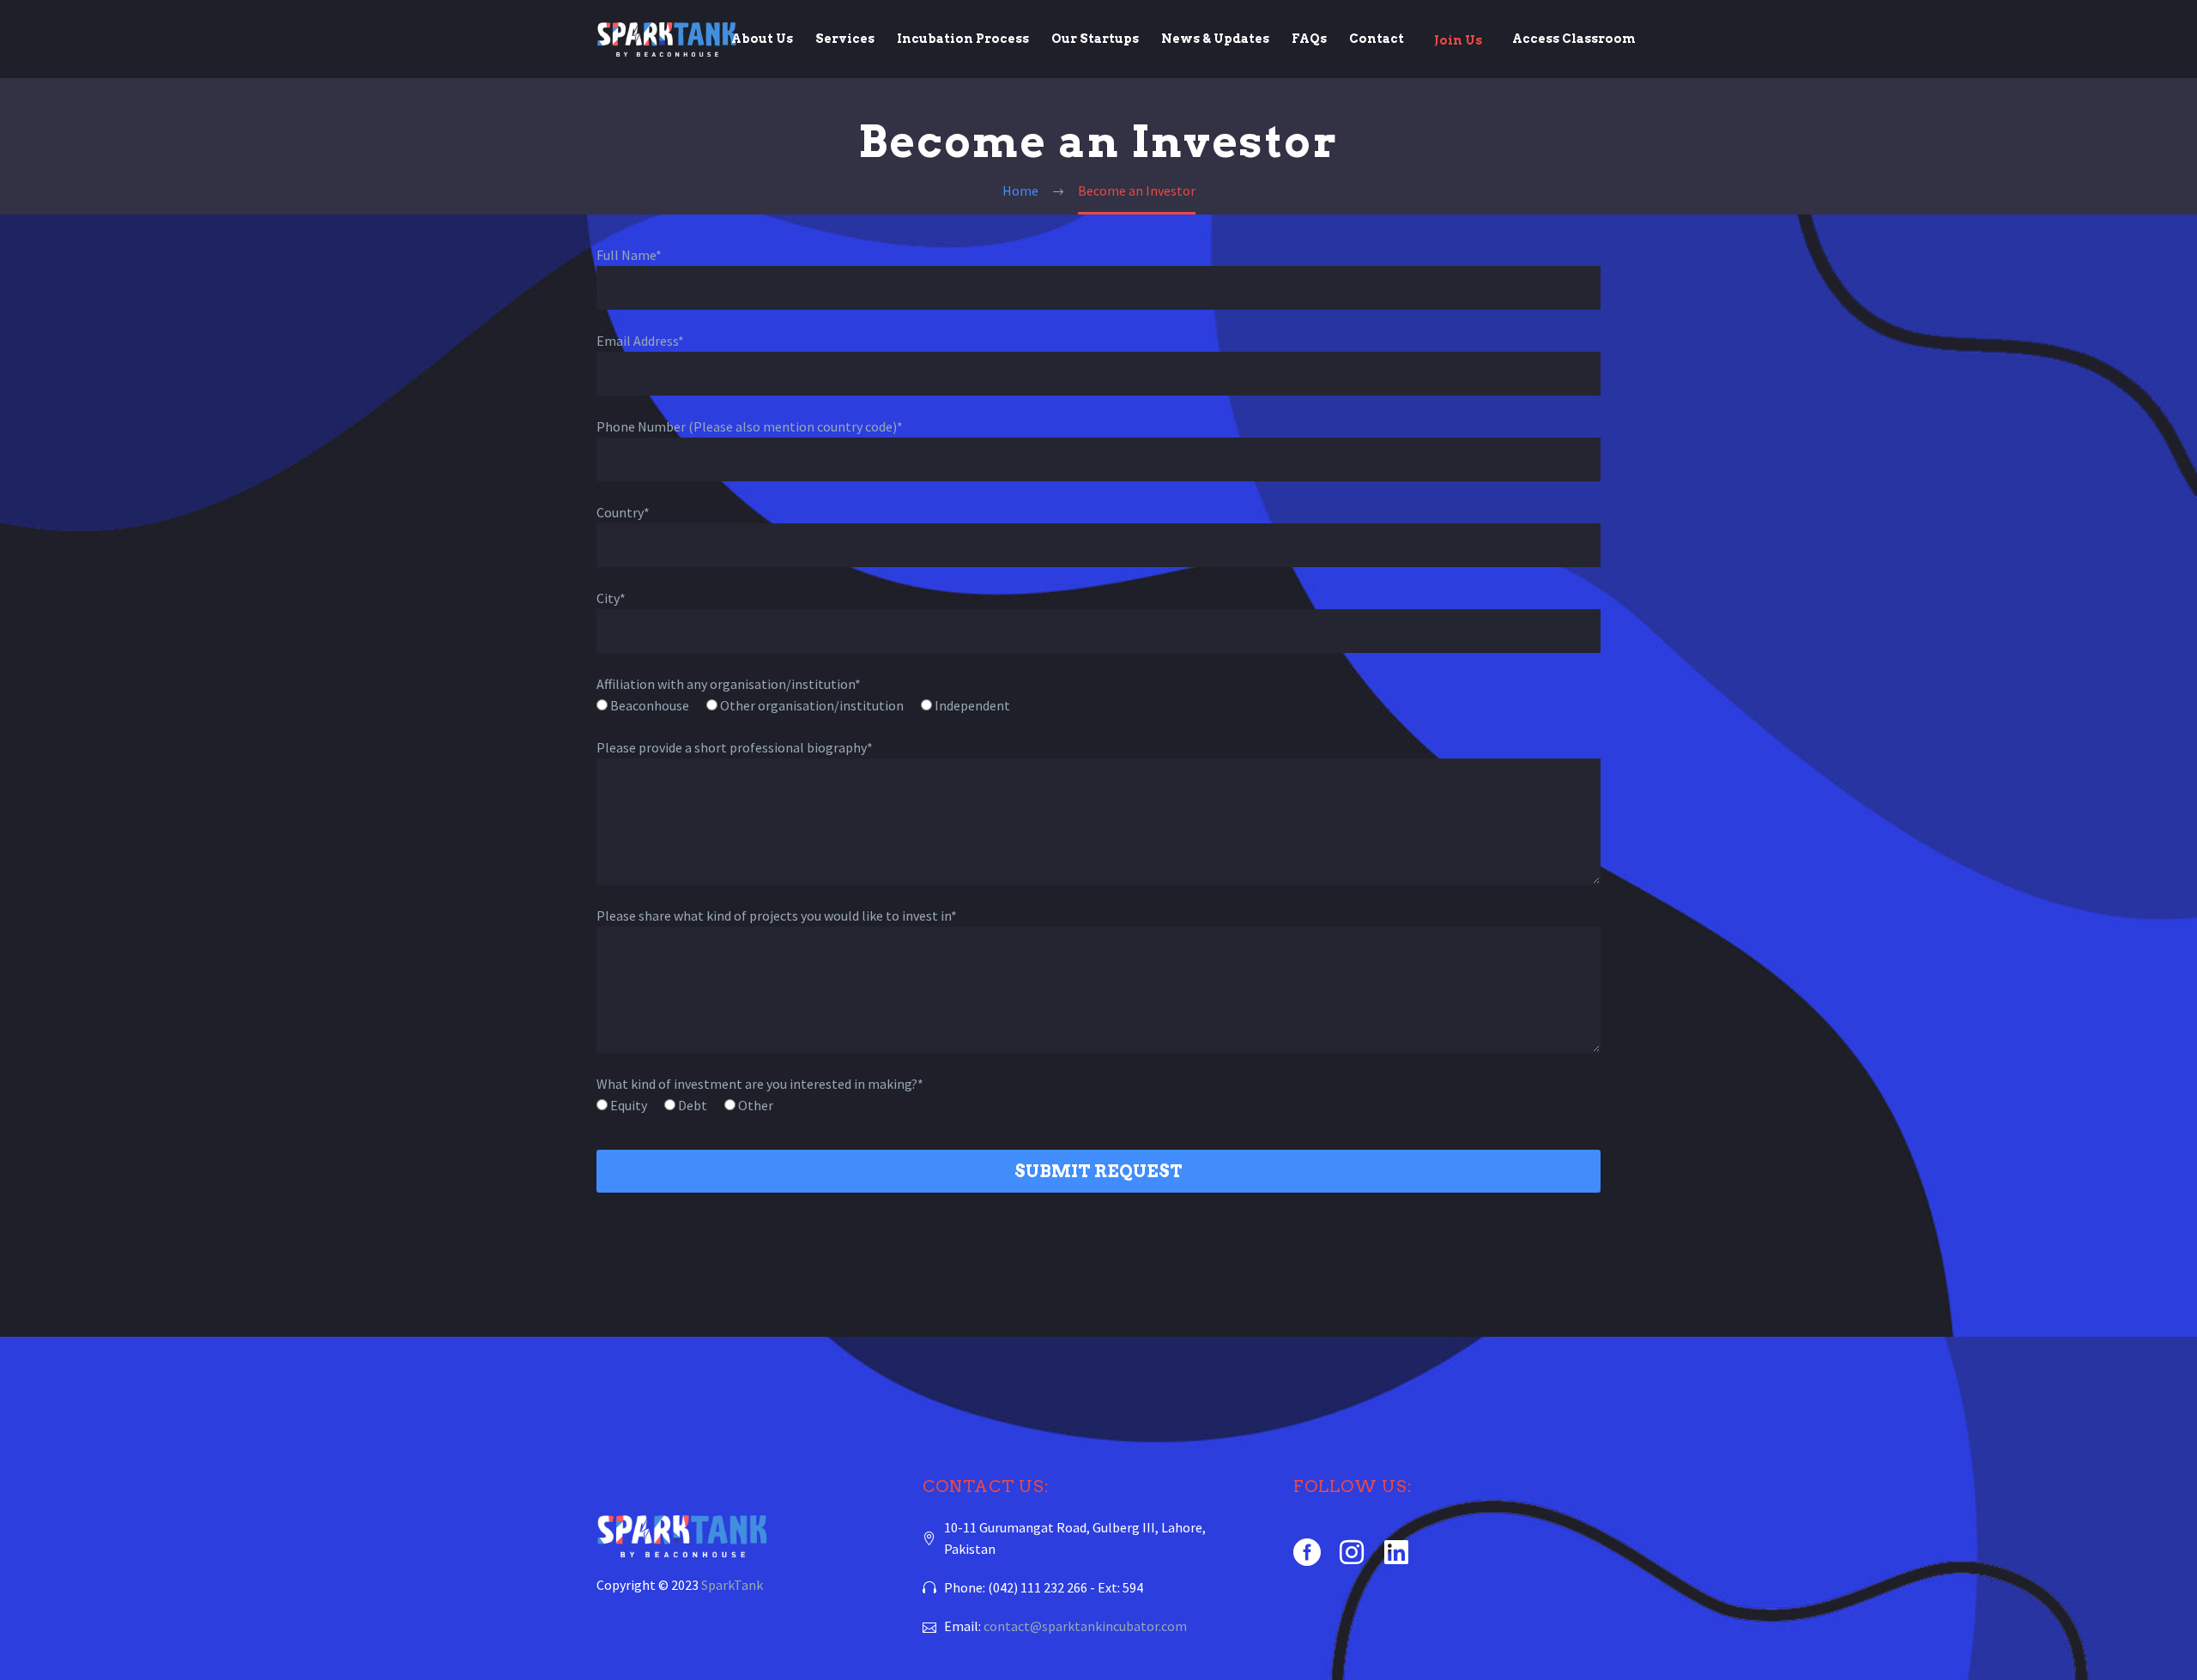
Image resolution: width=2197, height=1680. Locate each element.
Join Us (1458, 40)
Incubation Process (963, 39)
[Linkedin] (1396, 1552)
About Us (762, 39)
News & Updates (1215, 39)
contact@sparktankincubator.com (1085, 1626)
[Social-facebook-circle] (1307, 1552)
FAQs (1309, 39)
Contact (1377, 39)
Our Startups (1095, 39)
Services (845, 39)
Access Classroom (1574, 39)
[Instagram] (1352, 1552)
